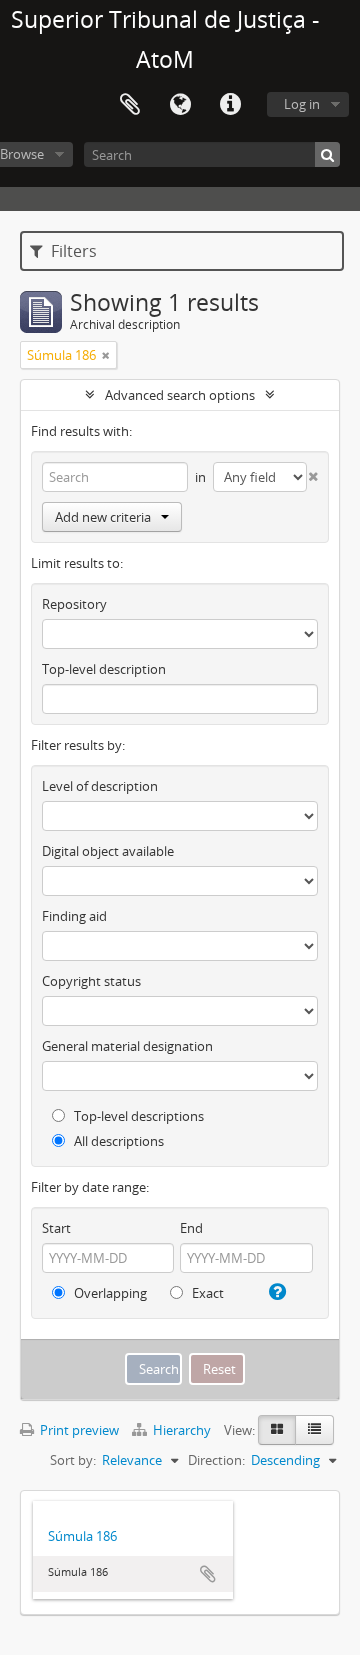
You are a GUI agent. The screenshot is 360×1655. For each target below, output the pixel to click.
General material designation (127, 1046)
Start (56, 1228)
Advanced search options (180, 395)
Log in (302, 104)
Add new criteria (103, 517)
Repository (74, 604)
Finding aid (74, 916)
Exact (206, 1293)
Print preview (78, 1430)
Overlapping (109, 1293)
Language (180, 105)
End (191, 1228)
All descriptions (117, 1141)
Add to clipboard (208, 1574)
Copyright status (91, 981)
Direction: (216, 1460)
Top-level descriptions (137, 1116)
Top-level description (104, 669)
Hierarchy (182, 1430)
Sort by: (73, 1460)
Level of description (100, 786)
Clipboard (130, 105)
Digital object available (108, 851)
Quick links (230, 105)
